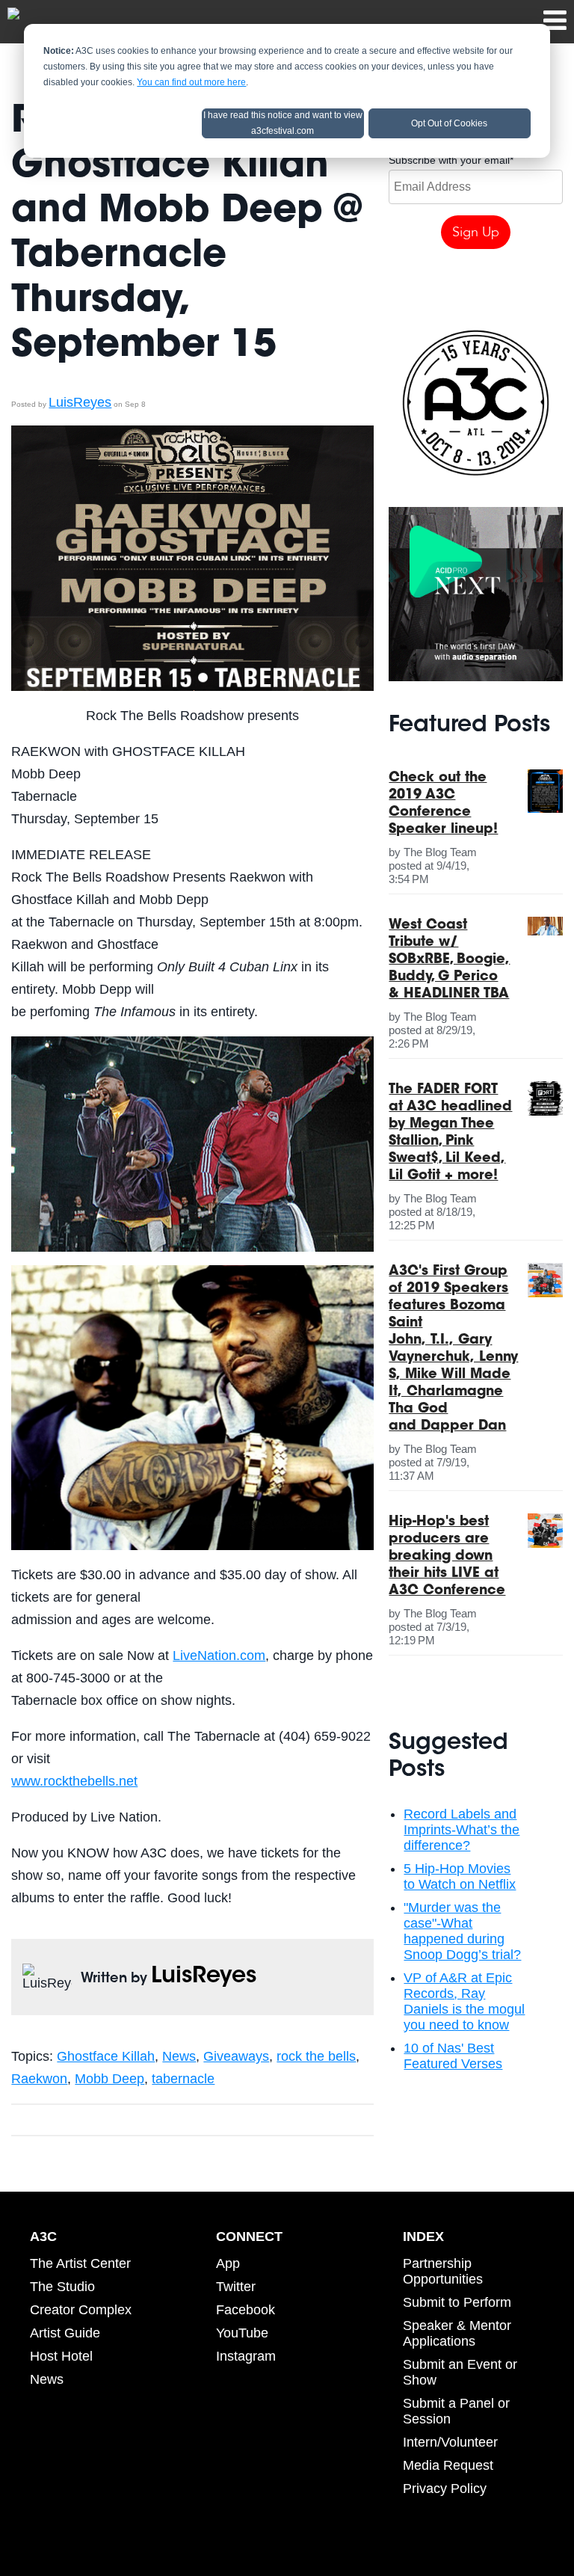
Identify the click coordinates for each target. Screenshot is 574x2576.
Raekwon (39, 2079)
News (179, 2056)
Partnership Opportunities (443, 2271)
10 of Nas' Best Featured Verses (453, 2056)
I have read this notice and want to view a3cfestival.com (283, 123)
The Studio (62, 2287)
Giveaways (236, 2056)
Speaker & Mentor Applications (457, 2333)
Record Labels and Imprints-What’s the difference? (462, 1830)
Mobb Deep (109, 2079)
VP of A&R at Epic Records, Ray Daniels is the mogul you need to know (464, 2001)
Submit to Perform (457, 2302)
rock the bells (316, 2056)
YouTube (242, 2333)
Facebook (246, 2310)
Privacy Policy (445, 2489)
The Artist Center (80, 2263)
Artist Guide (65, 2333)
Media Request (448, 2465)
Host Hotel (61, 2356)
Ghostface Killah (106, 2056)
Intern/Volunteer (450, 2442)
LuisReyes (80, 402)
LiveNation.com (219, 1656)
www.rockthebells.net (74, 1781)
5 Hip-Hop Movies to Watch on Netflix (460, 1876)
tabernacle (183, 2079)
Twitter (236, 2287)
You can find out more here (191, 82)
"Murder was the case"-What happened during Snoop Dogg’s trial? (462, 1931)
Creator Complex (81, 2310)
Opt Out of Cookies (449, 123)
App (228, 2263)
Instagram (246, 2356)
